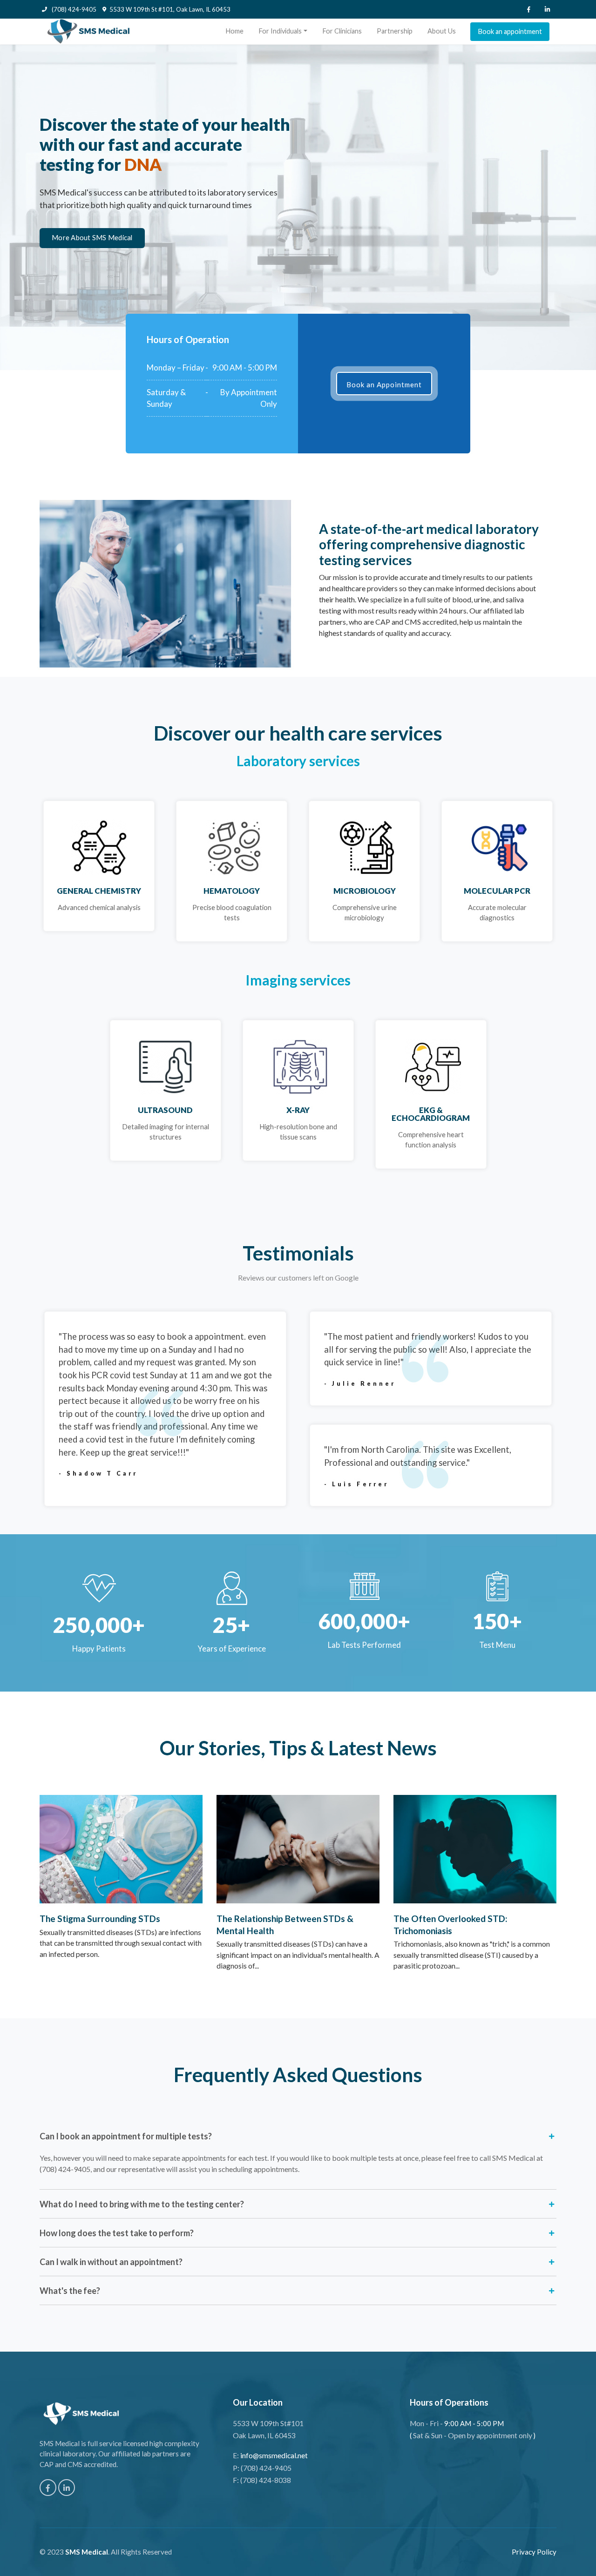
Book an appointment (510, 31)
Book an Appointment (384, 384)
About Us (442, 31)
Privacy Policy (534, 2552)
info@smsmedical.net (274, 2455)
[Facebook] (528, 9)
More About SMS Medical (92, 238)
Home (234, 31)
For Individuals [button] (280, 31)
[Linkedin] (547, 9)
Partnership (395, 31)
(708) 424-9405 (73, 9)
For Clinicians (342, 31)
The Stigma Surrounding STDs (100, 1919)
